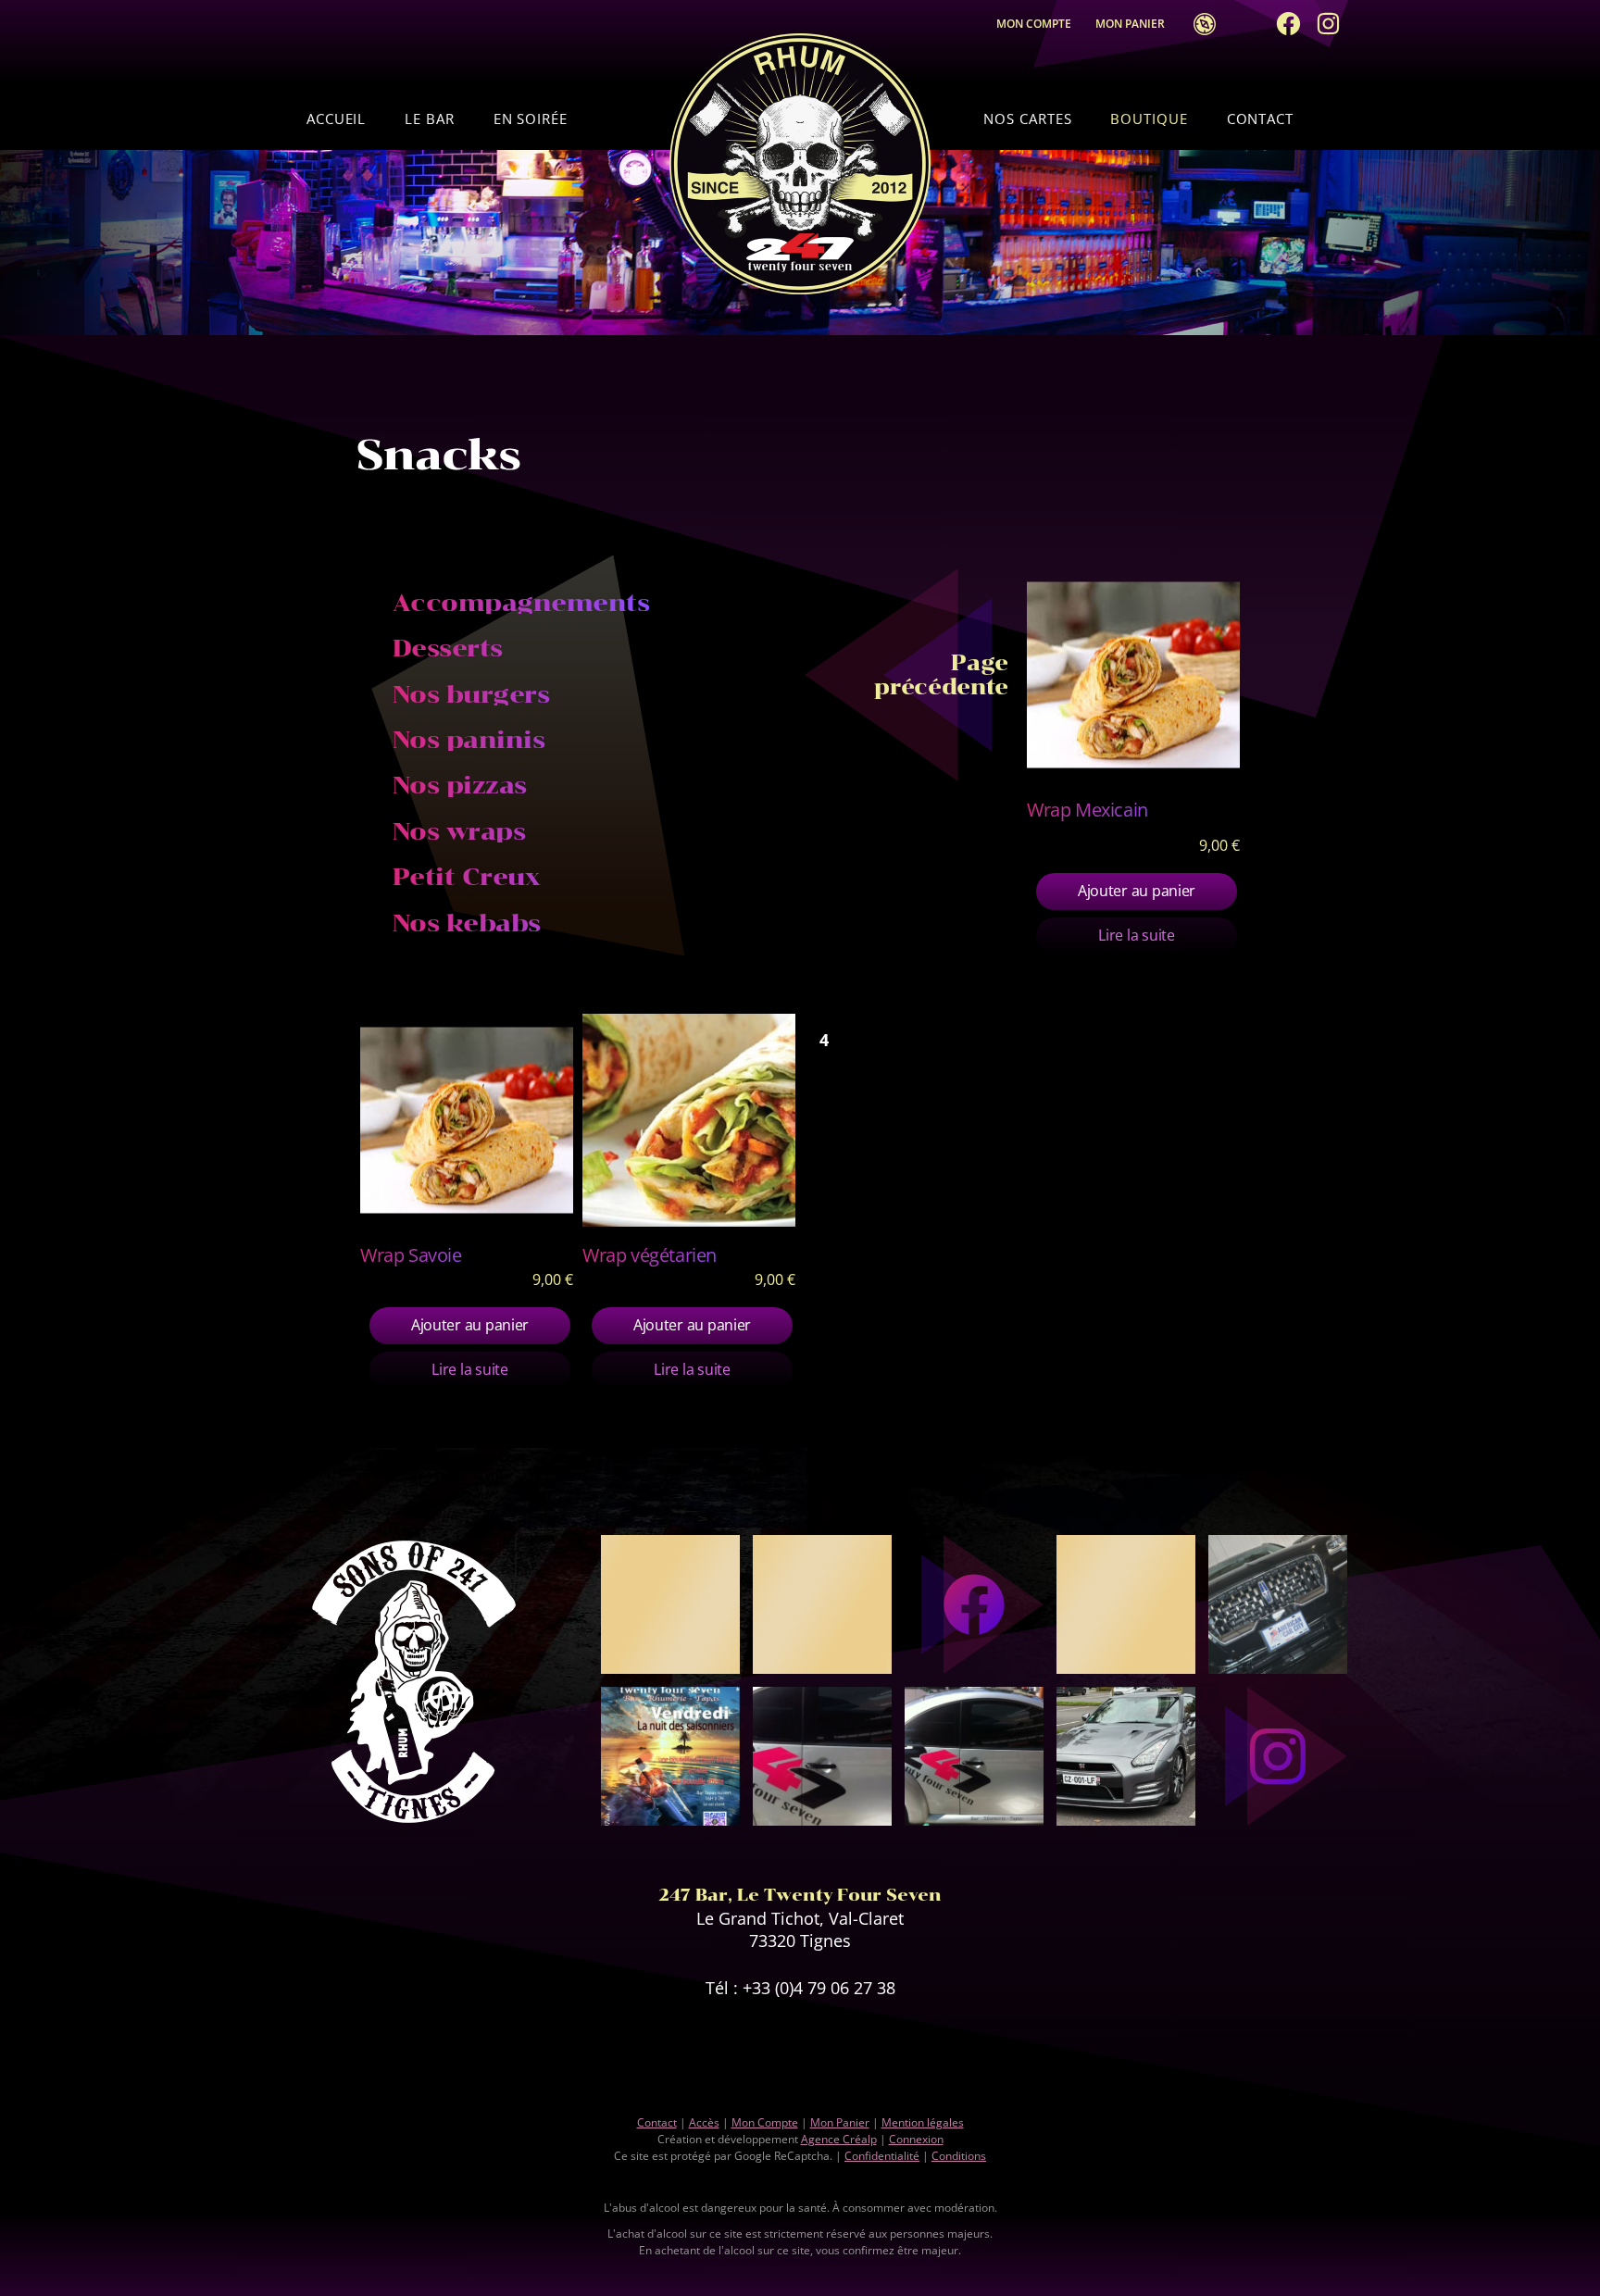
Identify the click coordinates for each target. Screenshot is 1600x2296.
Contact (1260, 119)
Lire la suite (1136, 935)
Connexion (916, 2139)
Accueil (336, 119)
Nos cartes (1027, 119)
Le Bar (429, 119)
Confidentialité (882, 2156)
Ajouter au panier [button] (1137, 891)
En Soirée (531, 119)
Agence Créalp (839, 2139)
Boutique (1149, 119)
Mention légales (923, 2122)
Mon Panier (1134, 24)
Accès (1199, 24)
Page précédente (941, 675)
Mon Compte (1034, 24)
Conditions (959, 2156)
